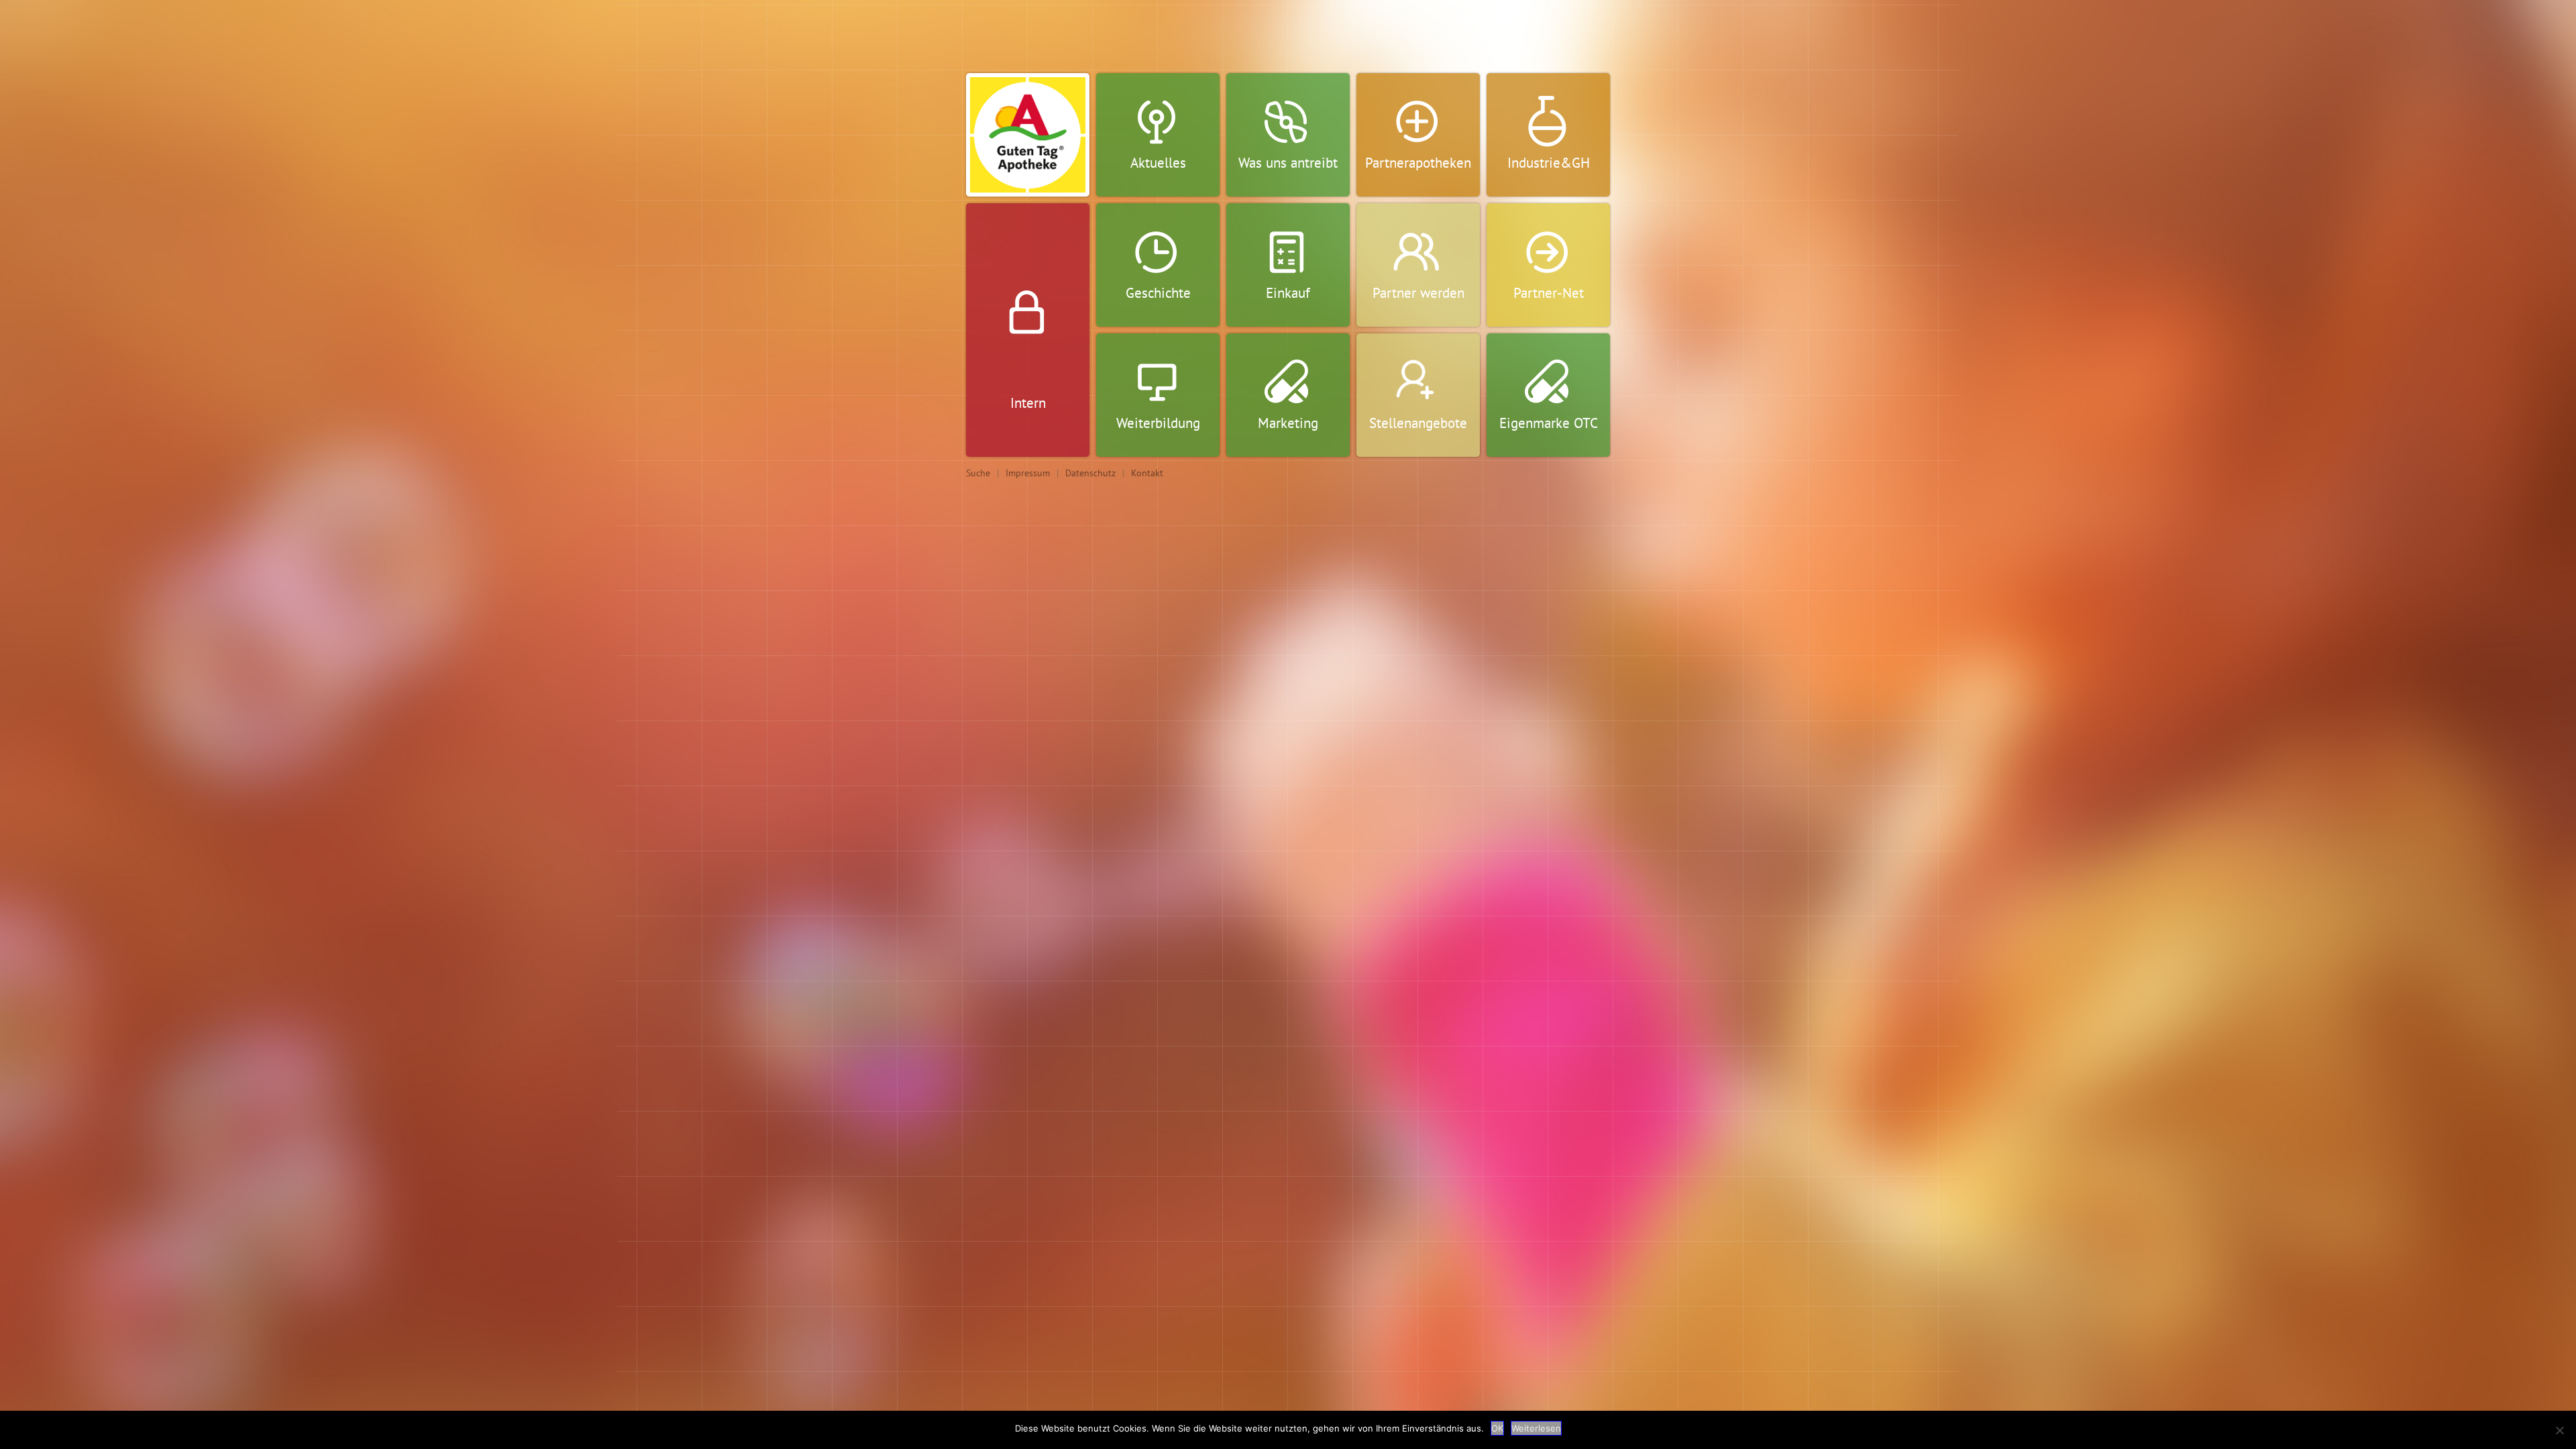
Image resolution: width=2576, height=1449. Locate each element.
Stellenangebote (1418, 423)
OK (1497, 1428)
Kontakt (1147, 473)
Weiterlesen (1536, 1428)
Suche (978, 473)
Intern (1028, 403)
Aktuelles (1158, 163)
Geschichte (1158, 293)
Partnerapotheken (1418, 163)
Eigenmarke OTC (1549, 423)
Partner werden (1418, 293)
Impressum (1028, 473)
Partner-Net (1549, 293)
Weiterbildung (1158, 423)
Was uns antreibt (1288, 163)
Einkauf (1288, 293)
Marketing (1288, 423)
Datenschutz (1090, 473)
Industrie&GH (1549, 163)
